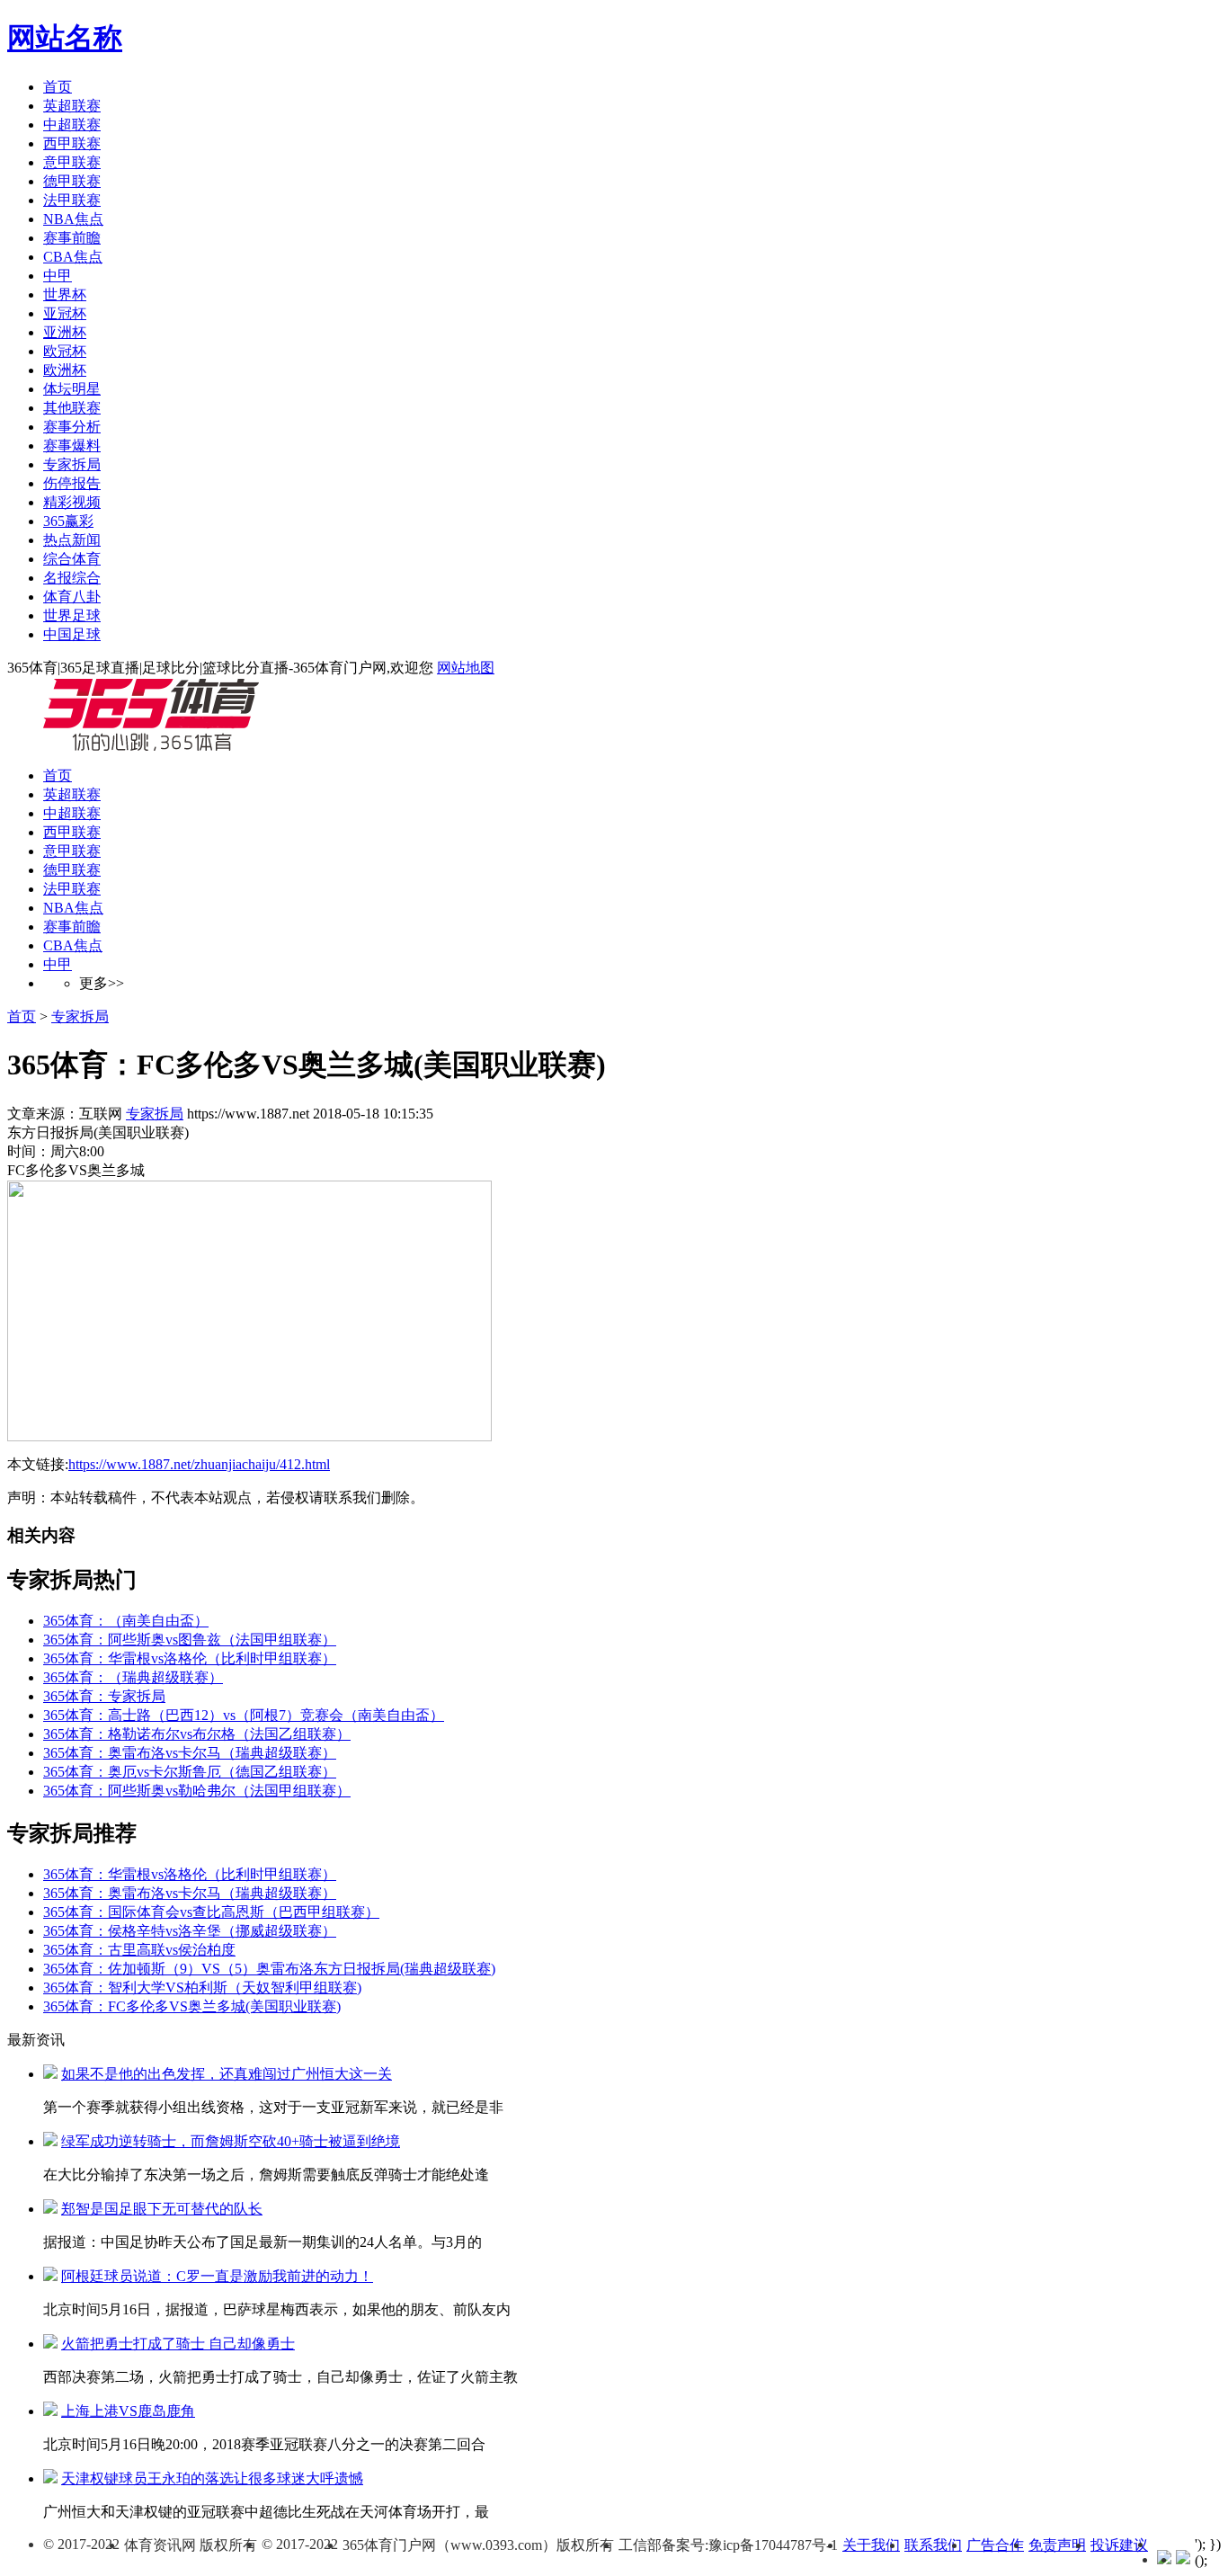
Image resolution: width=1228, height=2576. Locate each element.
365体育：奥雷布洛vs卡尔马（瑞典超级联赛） (190, 1753)
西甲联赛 (72, 143)
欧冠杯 (65, 351)
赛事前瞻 (72, 238)
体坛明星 (72, 389)
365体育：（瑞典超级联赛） (133, 1677)
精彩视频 (72, 502)
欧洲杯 (65, 370)
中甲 (58, 276)
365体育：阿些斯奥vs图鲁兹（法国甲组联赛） (190, 1640)
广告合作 (995, 2545)
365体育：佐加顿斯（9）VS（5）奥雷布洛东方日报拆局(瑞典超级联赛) (269, 1969)
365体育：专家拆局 (104, 1696)
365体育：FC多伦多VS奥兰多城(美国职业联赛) (192, 2006)
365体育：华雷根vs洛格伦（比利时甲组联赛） (190, 1658)
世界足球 (72, 615)
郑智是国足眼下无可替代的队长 (162, 2209)
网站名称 (65, 38)
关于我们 (871, 2545)
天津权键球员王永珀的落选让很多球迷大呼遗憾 (212, 2478)
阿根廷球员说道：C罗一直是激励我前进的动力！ (217, 2276)
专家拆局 (72, 464)
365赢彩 (68, 521)
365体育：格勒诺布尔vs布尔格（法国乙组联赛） (197, 1734)
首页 (58, 87)
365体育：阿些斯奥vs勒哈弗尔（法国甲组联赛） (197, 1791)
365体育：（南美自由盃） (126, 1621)
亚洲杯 (65, 332)
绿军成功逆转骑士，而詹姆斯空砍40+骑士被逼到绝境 (231, 2141)
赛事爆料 (72, 446)
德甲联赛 (72, 181)
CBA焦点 (73, 257)
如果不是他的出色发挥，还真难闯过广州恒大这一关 (227, 2074)
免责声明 (1057, 2545)
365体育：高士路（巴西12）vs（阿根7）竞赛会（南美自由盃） (244, 1715)
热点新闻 (72, 540)
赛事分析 (72, 427)
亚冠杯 (65, 313)
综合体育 (72, 559)
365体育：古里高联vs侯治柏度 (139, 1950)
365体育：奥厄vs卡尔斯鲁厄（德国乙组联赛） (190, 1772)
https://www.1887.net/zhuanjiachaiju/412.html (199, 1464)
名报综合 (72, 578)
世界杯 (65, 294)
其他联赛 (72, 408)
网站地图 (466, 668)
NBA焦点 (73, 219)
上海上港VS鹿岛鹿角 (128, 2411)
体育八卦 (72, 597)
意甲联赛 (72, 162)
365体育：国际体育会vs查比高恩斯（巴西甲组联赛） (211, 1912)
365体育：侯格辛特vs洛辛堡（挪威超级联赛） (190, 1931)
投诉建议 (1119, 2545)
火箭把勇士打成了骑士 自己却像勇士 (178, 2344)
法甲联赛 (72, 200)
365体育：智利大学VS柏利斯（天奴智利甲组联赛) (202, 1988)
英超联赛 (72, 106)
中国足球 (72, 634)
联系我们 (933, 2545)
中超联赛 (72, 125)
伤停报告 (72, 483)
